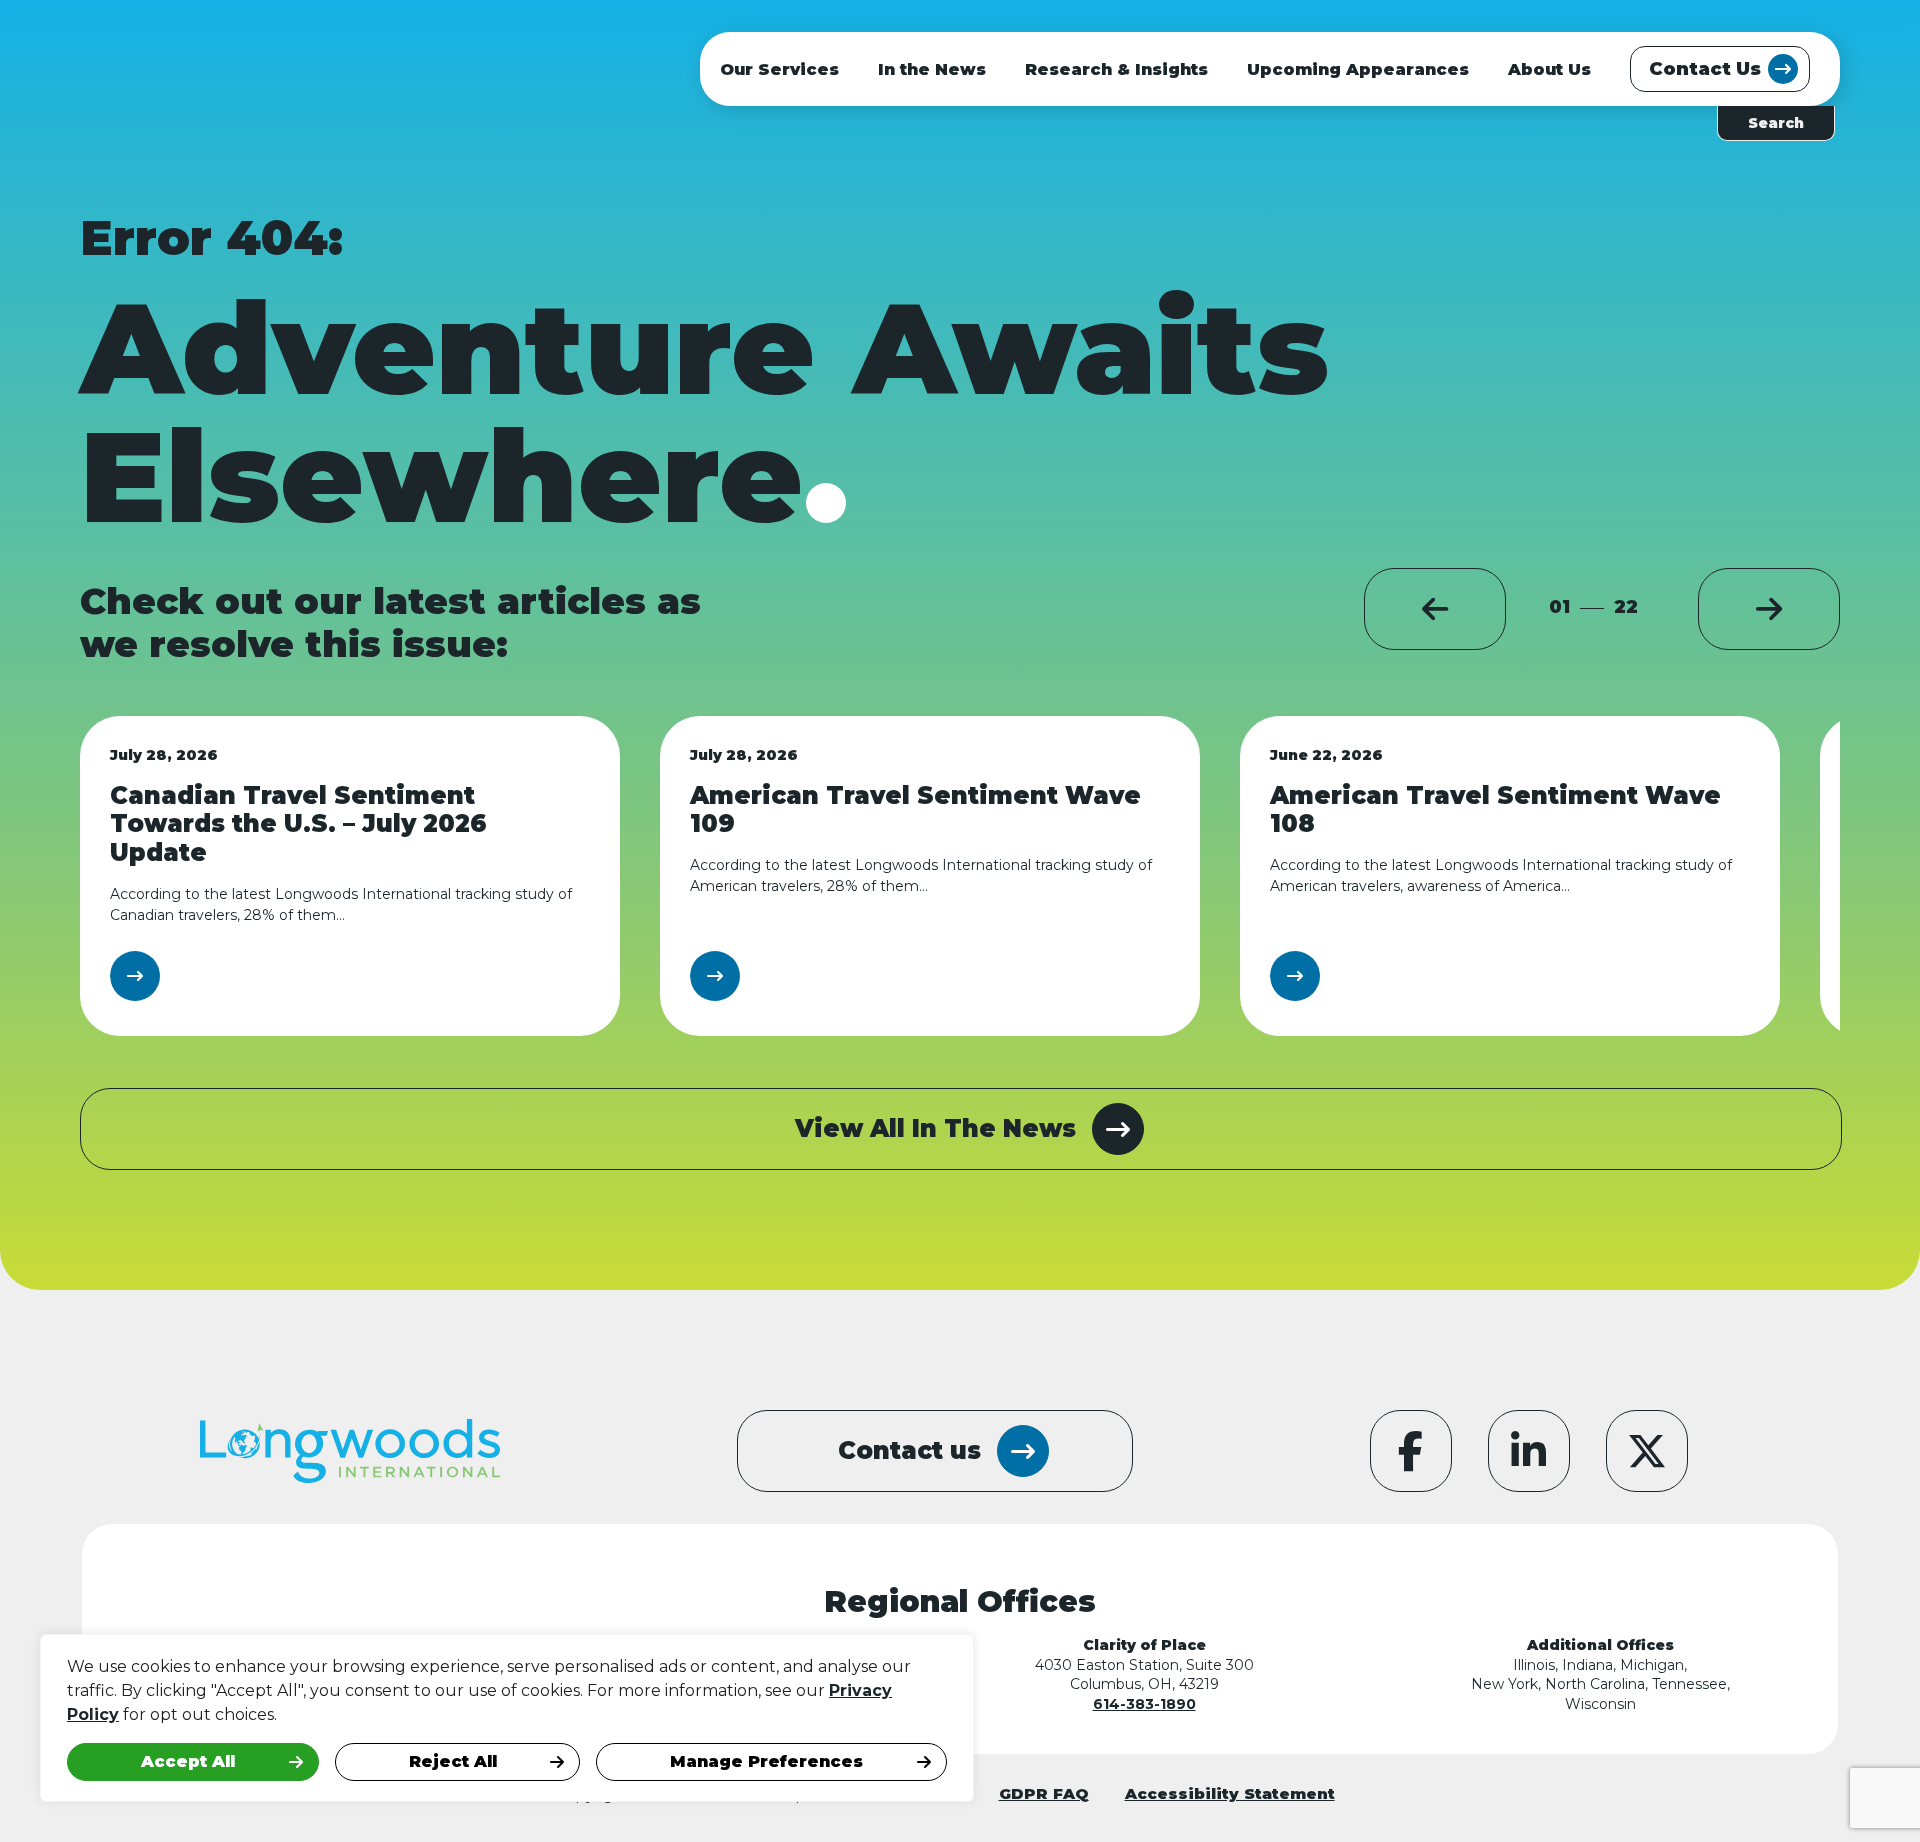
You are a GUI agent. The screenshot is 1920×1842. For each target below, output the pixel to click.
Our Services (779, 70)
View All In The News (935, 1128)
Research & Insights (1116, 70)
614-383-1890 (1144, 1704)
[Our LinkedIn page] (1529, 1451)
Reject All (453, 1761)
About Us (1549, 70)
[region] (260, 1718)
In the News (932, 70)
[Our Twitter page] (1647, 1451)
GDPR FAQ (1044, 1793)
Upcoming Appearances (1358, 70)
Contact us (909, 1450)
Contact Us (1705, 69)
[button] (1435, 609)
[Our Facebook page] (1411, 1451)
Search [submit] (1776, 123)
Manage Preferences (766, 1761)
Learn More (181, 975)
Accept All (188, 1761)
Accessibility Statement (1230, 1793)
